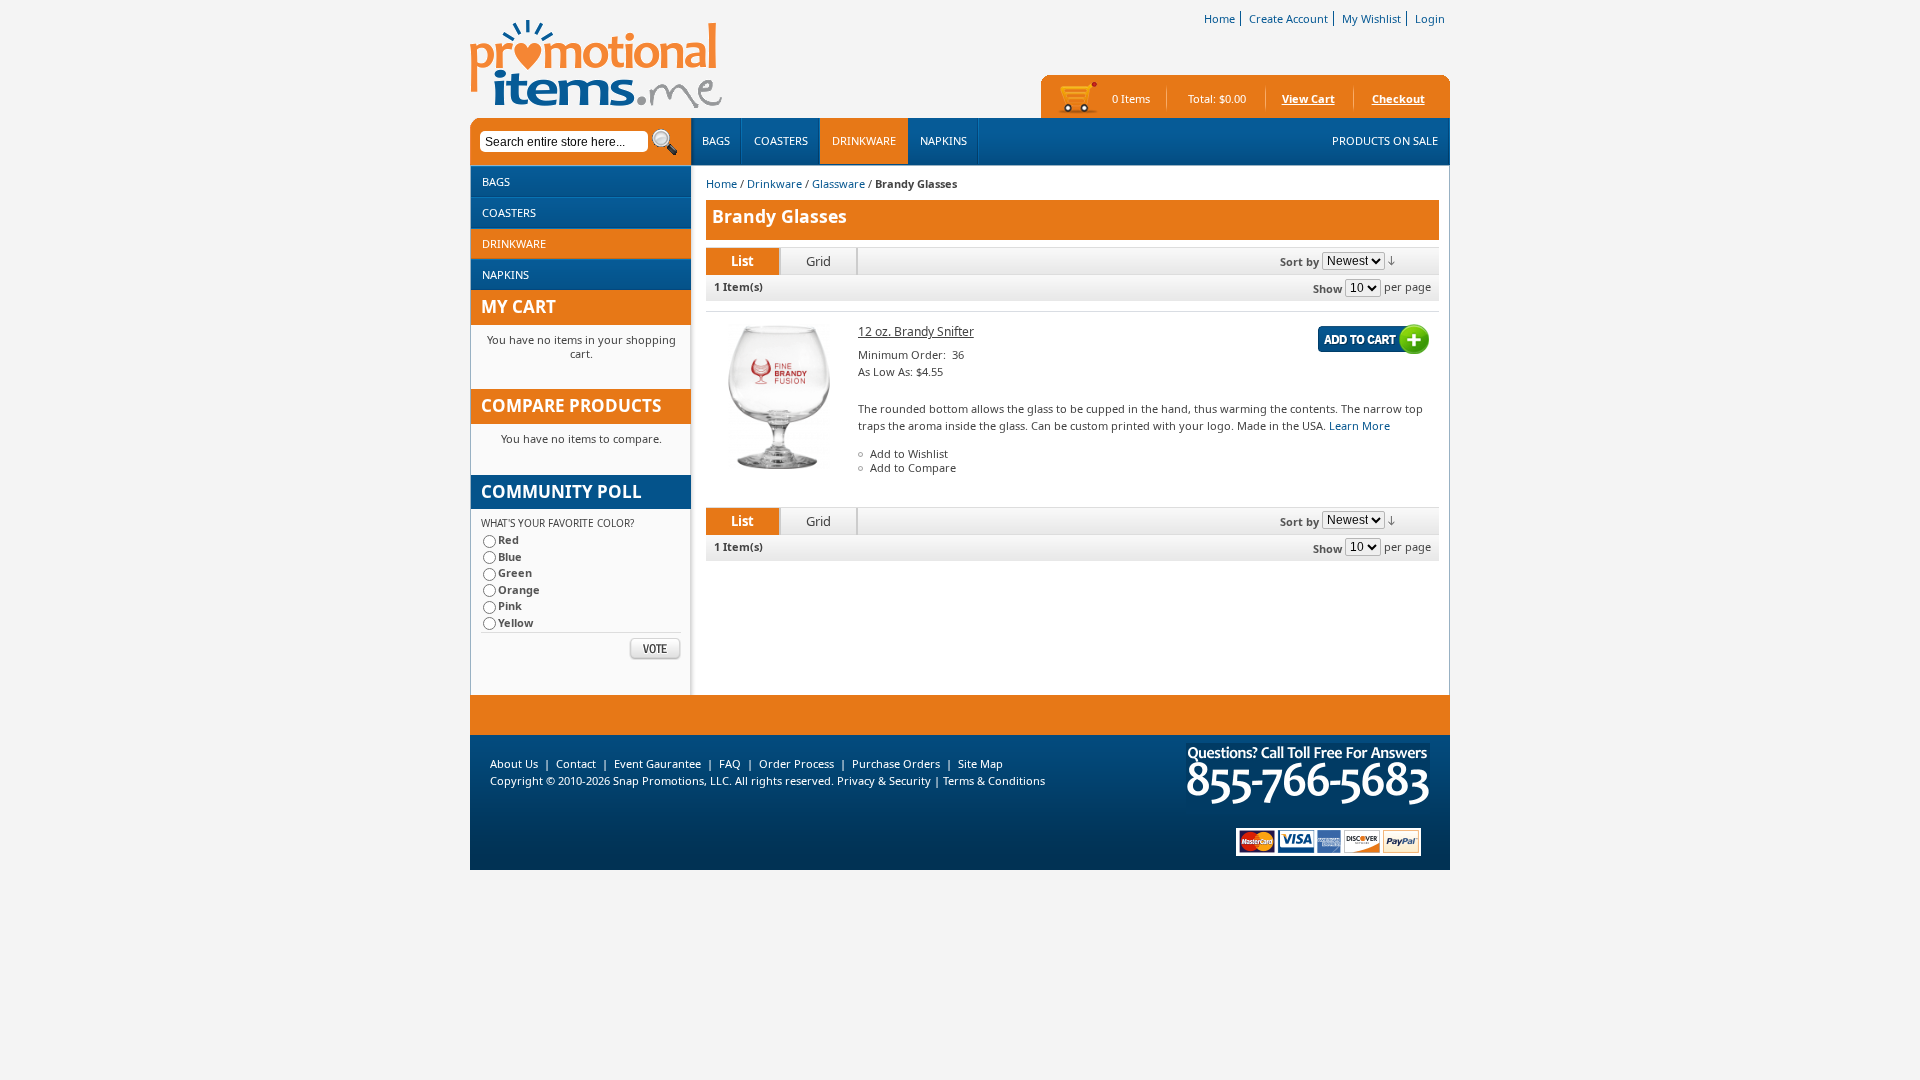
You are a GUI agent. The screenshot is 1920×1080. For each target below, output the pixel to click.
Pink (510, 605)
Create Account (1288, 18)
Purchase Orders (896, 763)
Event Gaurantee (657, 763)
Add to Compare (913, 467)
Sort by (1299, 261)
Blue (510, 556)
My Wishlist (1371, 18)
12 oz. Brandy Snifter (916, 331)
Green (515, 572)
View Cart (1308, 98)
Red (508, 539)
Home (1219, 18)
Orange (519, 589)
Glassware (838, 183)
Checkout (1398, 98)
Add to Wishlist (909, 453)
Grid (818, 261)
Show (1327, 288)
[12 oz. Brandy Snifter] (778, 464)
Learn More (1359, 425)
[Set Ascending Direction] (1391, 259)
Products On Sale (1385, 140)
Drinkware (774, 183)
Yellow (515, 622)
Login (1430, 18)
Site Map (980, 763)
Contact (576, 763)
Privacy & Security (882, 780)
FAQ (730, 763)
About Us (514, 763)
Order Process (796, 763)
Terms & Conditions (994, 780)
